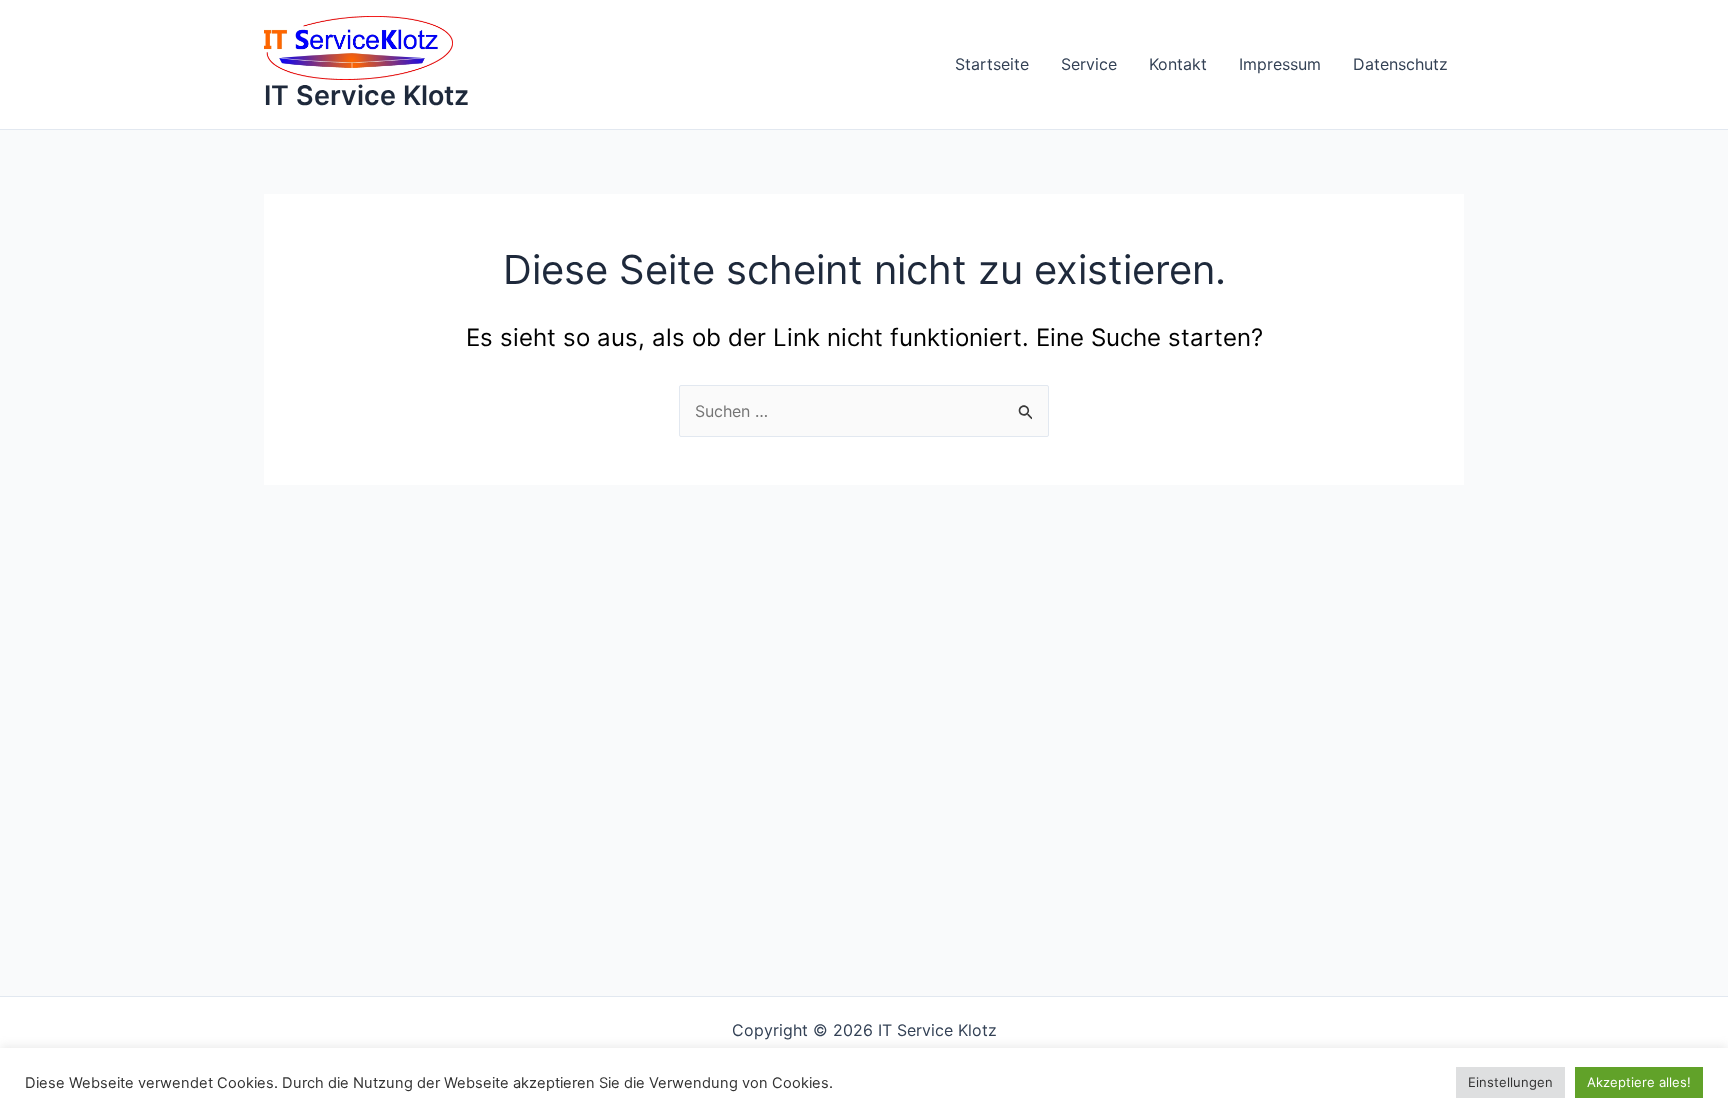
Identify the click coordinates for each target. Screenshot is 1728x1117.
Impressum (1280, 64)
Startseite (992, 64)
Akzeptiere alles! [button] (1639, 1082)
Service (1089, 64)
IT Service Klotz (366, 95)
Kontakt (1178, 64)
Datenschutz (1400, 64)
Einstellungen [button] (1510, 1082)
